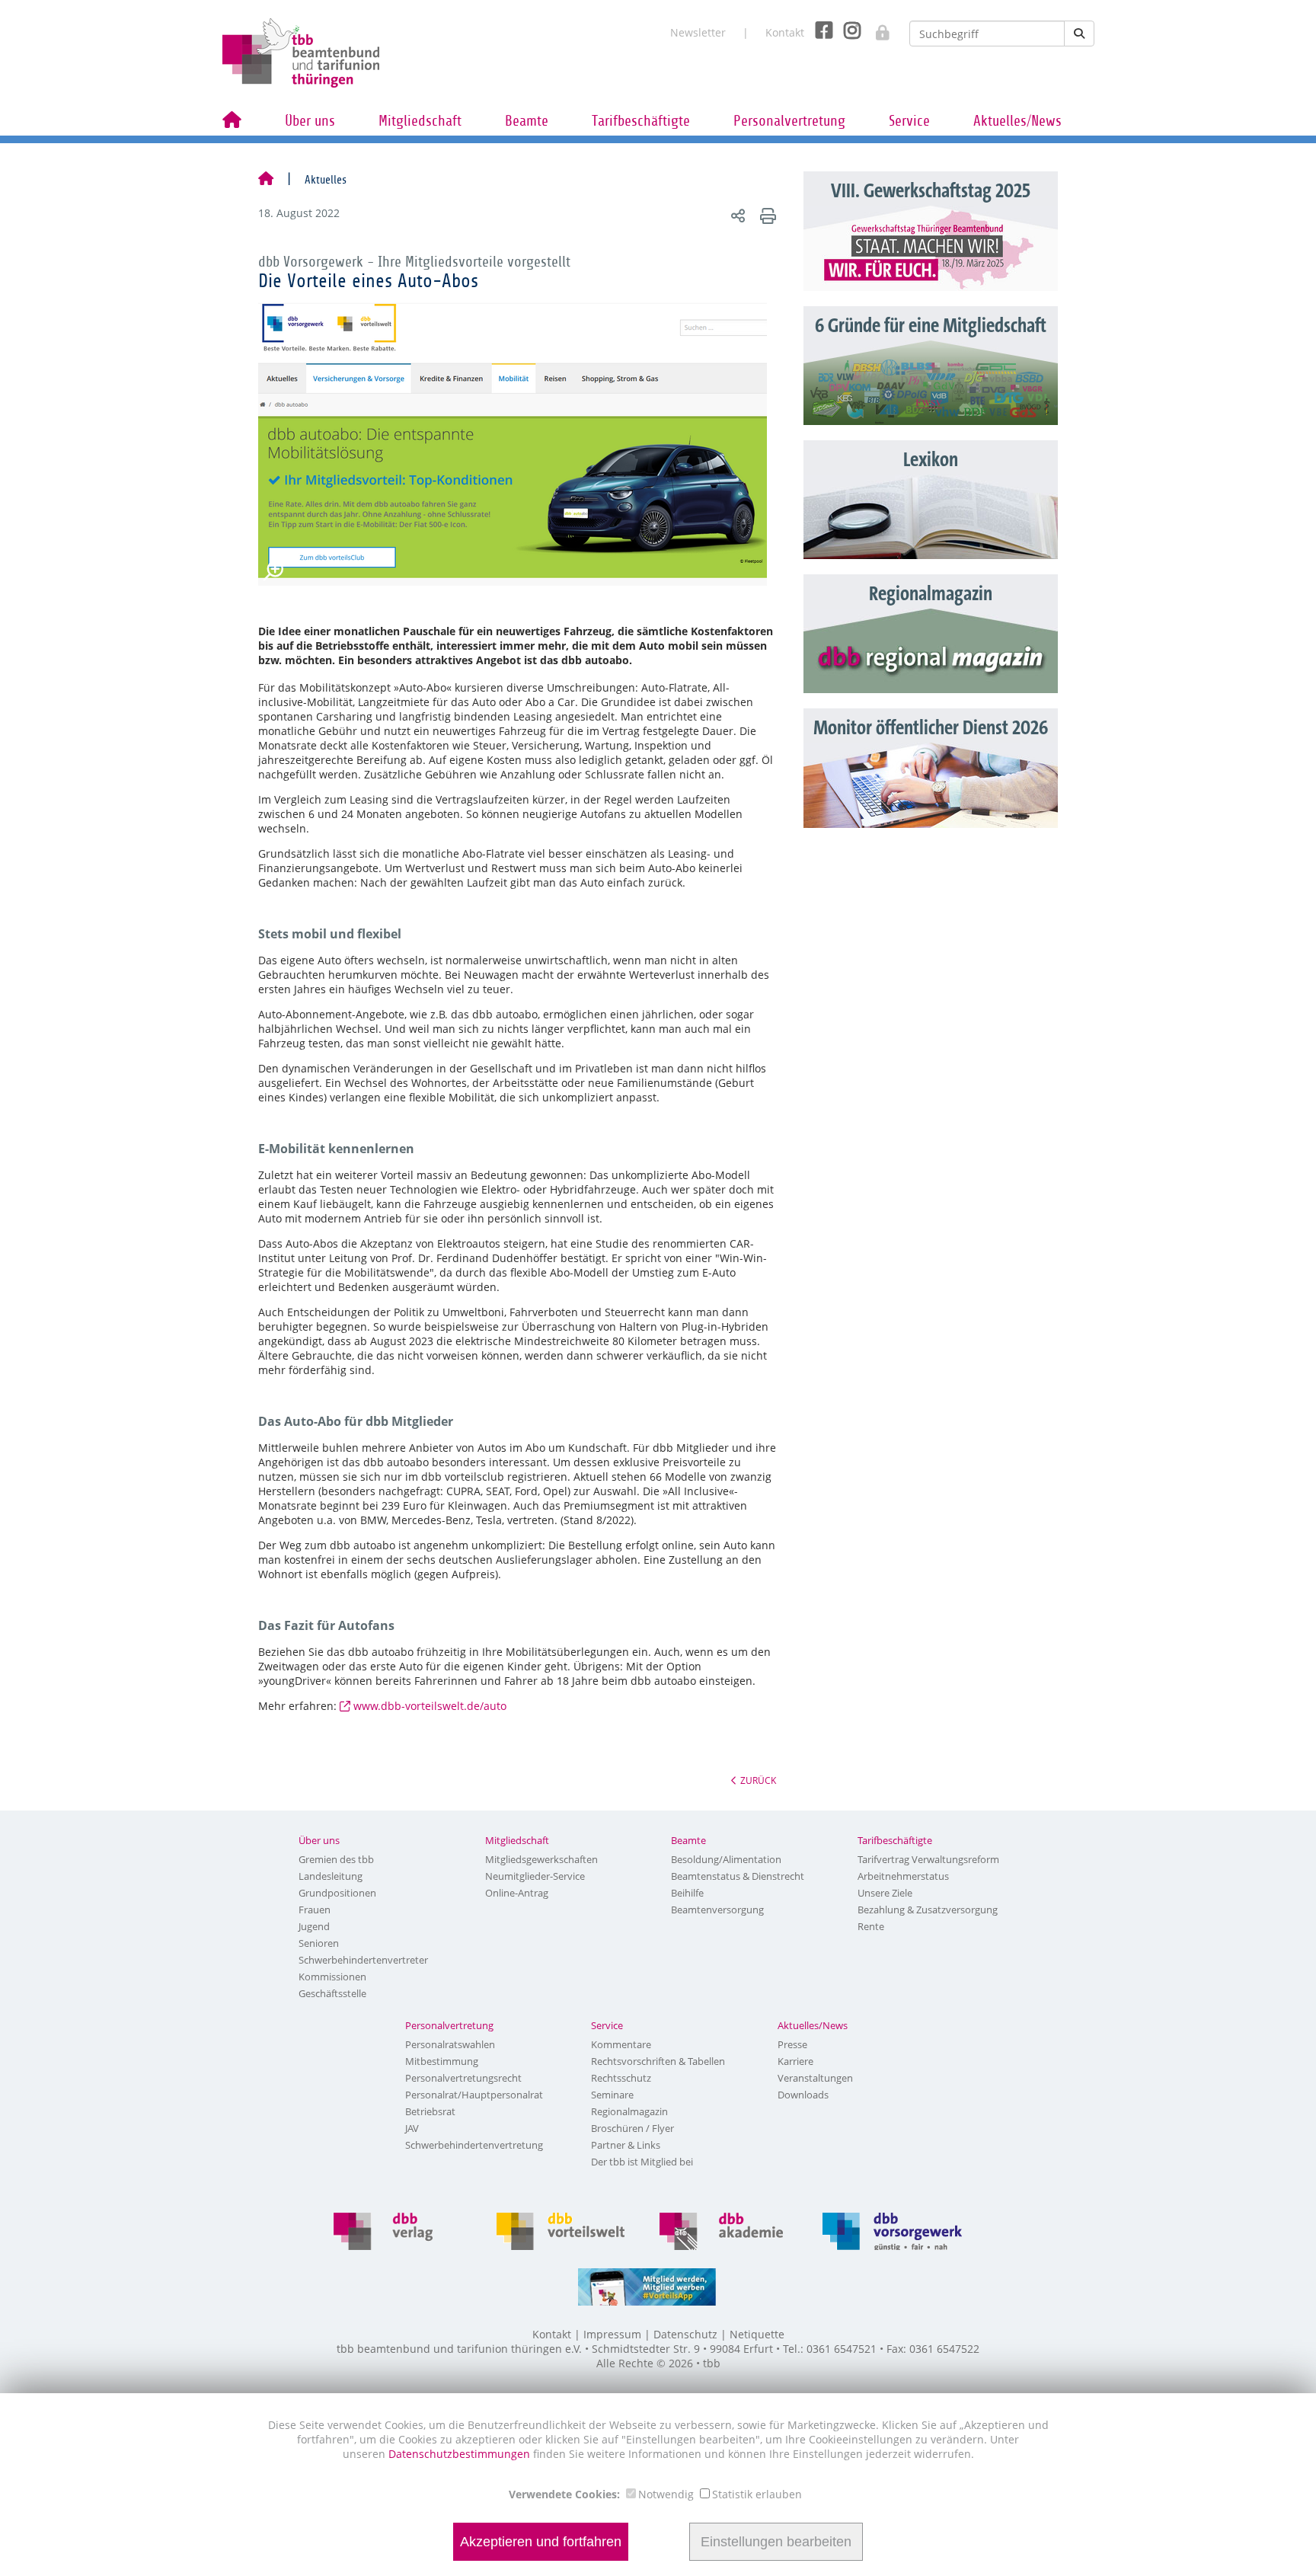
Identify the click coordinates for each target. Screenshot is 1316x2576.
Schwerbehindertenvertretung (474, 2145)
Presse (792, 2044)
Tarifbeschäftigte (641, 121)
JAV (412, 2128)
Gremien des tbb (336, 1859)
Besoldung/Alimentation (726, 1859)
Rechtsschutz (621, 2078)
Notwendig (666, 2494)
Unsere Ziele (885, 1893)
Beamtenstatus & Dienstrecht (738, 1876)
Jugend (314, 1926)
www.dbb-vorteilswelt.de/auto (430, 1706)
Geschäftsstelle (332, 1993)
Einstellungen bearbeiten (776, 2542)
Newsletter (698, 32)
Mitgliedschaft (420, 121)
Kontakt (785, 32)
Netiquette (757, 2334)
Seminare (612, 2095)
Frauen (315, 1910)
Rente (871, 1926)
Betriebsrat (430, 2111)
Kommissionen (332, 1977)
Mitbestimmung (442, 2061)
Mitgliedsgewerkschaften (541, 1859)
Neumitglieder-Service (535, 1876)
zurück (758, 1780)
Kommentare (621, 2044)
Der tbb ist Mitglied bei (642, 2162)
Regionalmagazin (629, 2111)
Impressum (612, 2334)
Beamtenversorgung (717, 1910)
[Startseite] (266, 180)
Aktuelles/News (1017, 121)
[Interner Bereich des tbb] (875, 28)
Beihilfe (687, 1893)
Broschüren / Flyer (632, 2128)
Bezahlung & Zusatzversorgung (928, 1910)
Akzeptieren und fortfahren (541, 2542)
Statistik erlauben (757, 2494)
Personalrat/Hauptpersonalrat (474, 2095)
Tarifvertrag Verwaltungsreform (928, 1859)
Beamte (527, 121)
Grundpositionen (337, 1893)
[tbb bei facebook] (818, 29)
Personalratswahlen (450, 2044)
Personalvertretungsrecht (463, 2078)
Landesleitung (331, 1876)
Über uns (310, 121)
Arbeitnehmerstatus (903, 1876)
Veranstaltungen (815, 2078)
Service (909, 121)
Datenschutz (685, 2334)
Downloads (803, 2095)
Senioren (319, 1943)
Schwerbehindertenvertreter (363, 1960)
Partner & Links (626, 2145)
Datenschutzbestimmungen (461, 2454)
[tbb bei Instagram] (846, 29)
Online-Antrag (517, 1893)
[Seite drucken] (766, 215)
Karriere (795, 2061)
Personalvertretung (789, 121)
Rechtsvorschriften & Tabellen (658, 2061)
